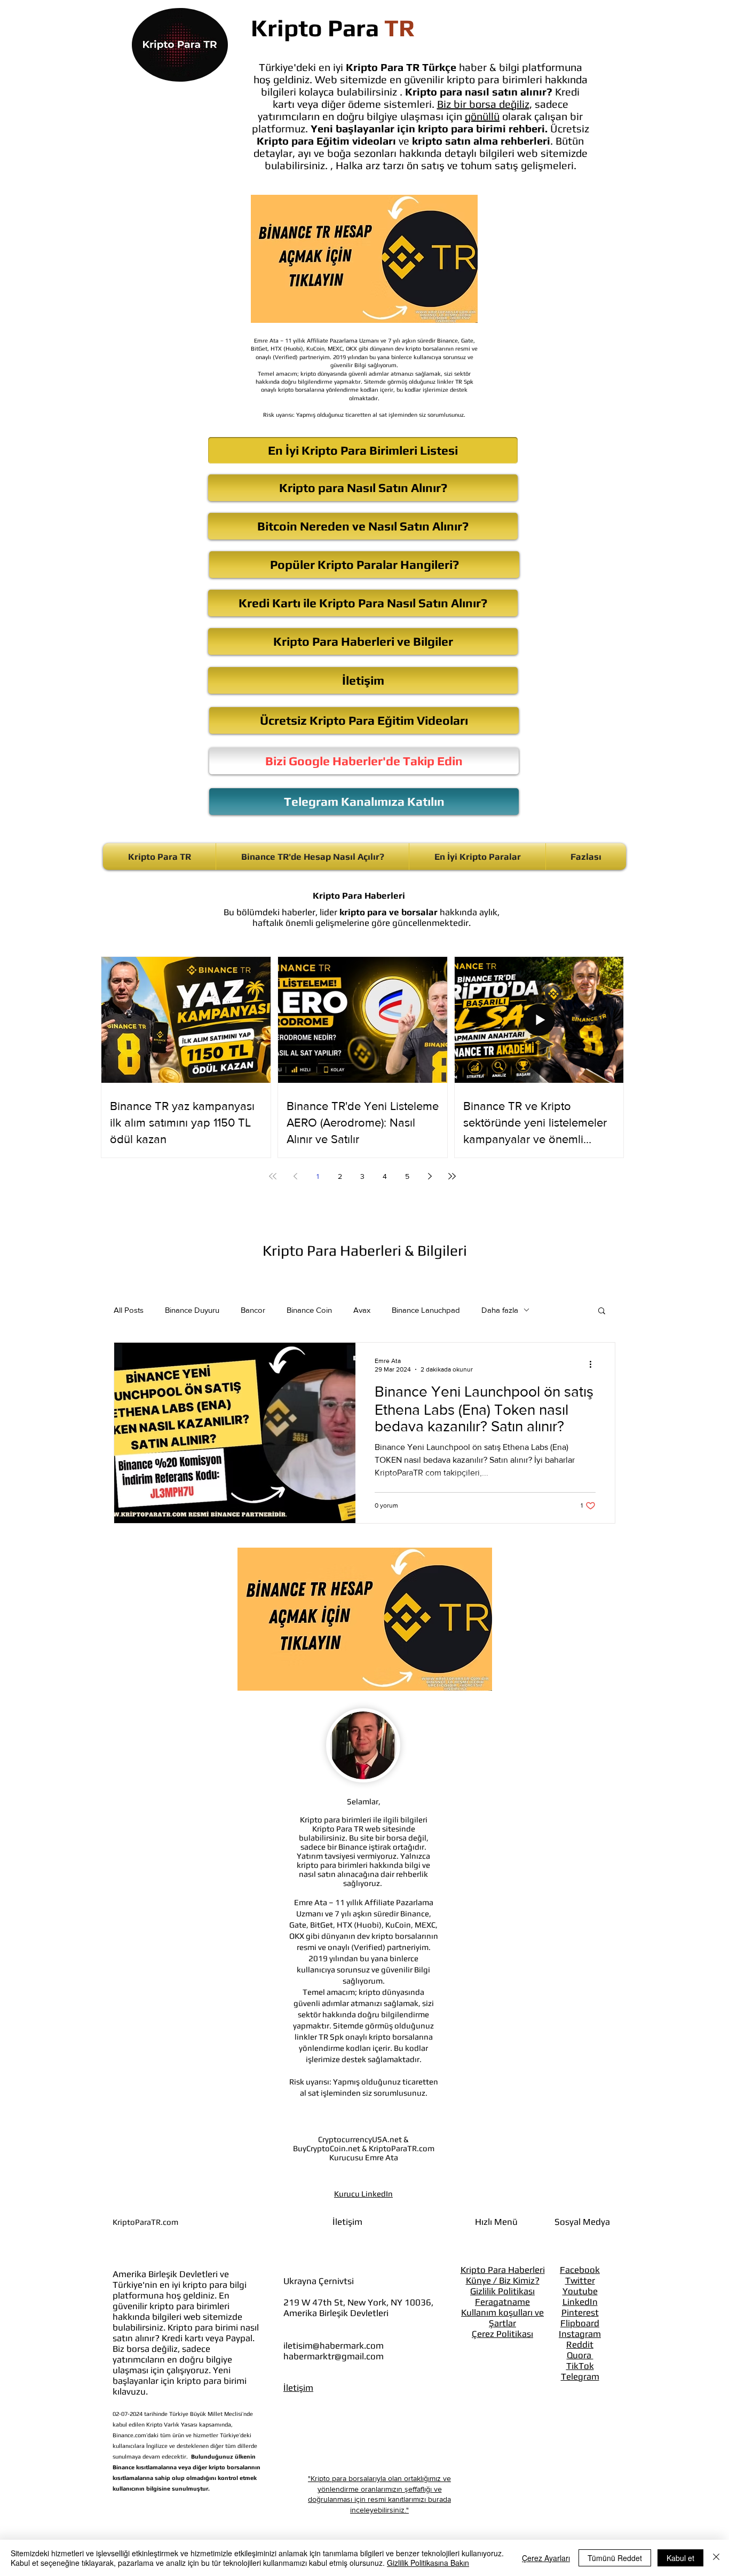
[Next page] (430, 1176)
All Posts (129, 1310)
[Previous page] (295, 1176)
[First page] (273, 1176)
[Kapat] (716, 2558)
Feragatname (502, 2302)
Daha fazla (500, 1310)
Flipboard (580, 2323)
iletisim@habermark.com (334, 2345)
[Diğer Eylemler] (594, 1365)
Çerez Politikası (502, 2334)
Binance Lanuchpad (426, 1310)
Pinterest (580, 2312)
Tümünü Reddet (615, 2558)
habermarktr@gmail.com (334, 2356)
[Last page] (452, 1176)
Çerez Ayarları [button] (546, 2558)
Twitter (580, 2280)
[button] (602, 1311)
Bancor (253, 1310)
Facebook (580, 2270)
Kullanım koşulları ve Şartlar (502, 2318)
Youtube (580, 2291)
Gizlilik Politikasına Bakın (428, 2563)
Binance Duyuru (192, 1310)
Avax (362, 1310)
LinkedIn (580, 2302)
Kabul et (680, 2558)
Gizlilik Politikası (502, 2291)
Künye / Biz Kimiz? (503, 2280)
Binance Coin (309, 1310)
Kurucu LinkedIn (363, 2194)
